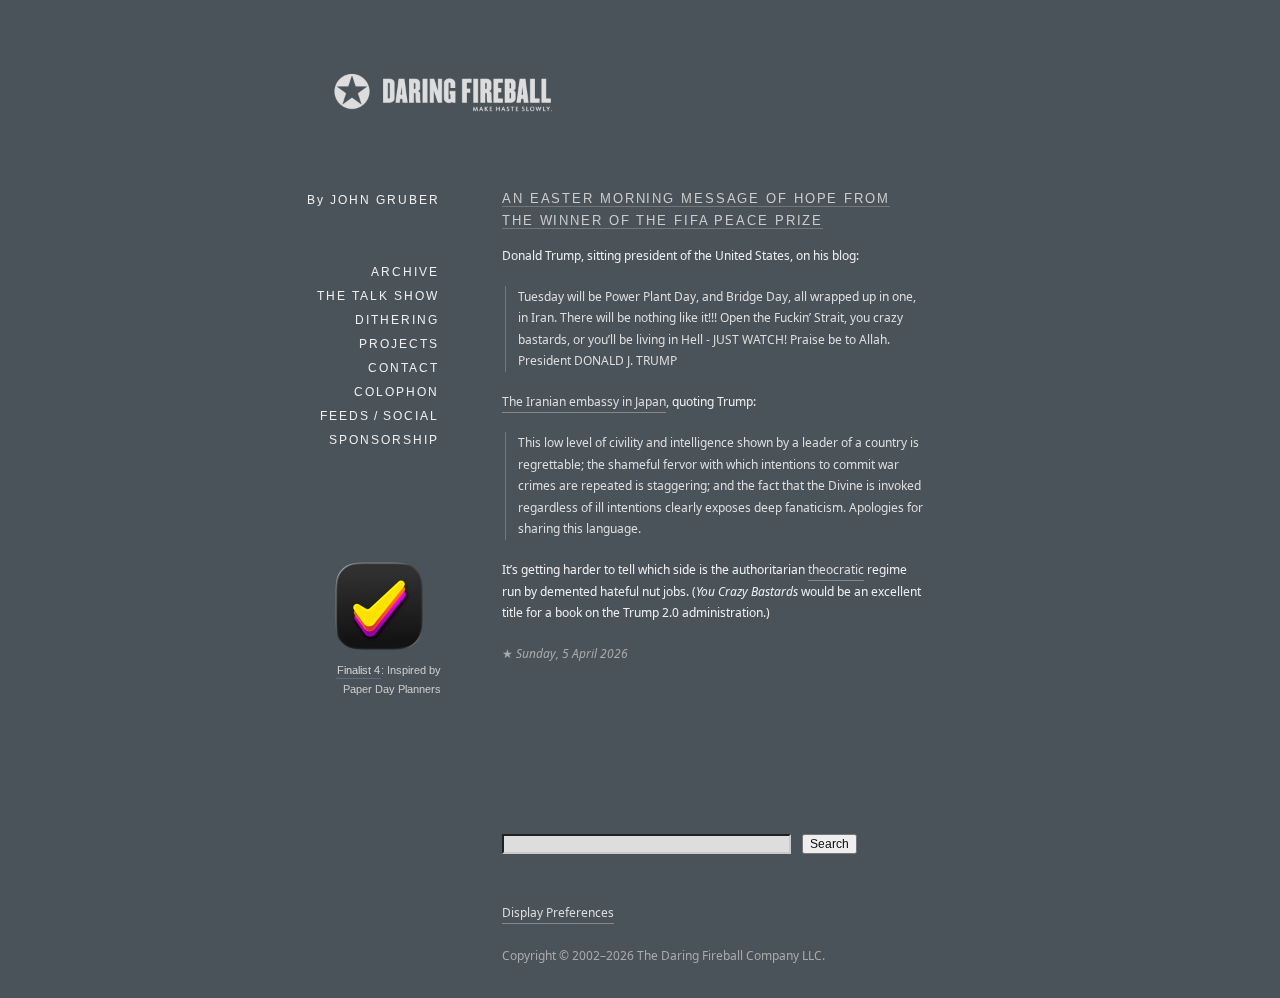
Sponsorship (384, 440)
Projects (399, 344)
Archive (405, 272)
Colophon (396, 392)
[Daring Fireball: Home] (441, 115)
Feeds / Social (379, 416)
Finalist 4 (358, 670)
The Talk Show (378, 296)
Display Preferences (558, 912)
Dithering (397, 320)
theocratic (836, 569)
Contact (403, 368)
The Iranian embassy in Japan (584, 401)
